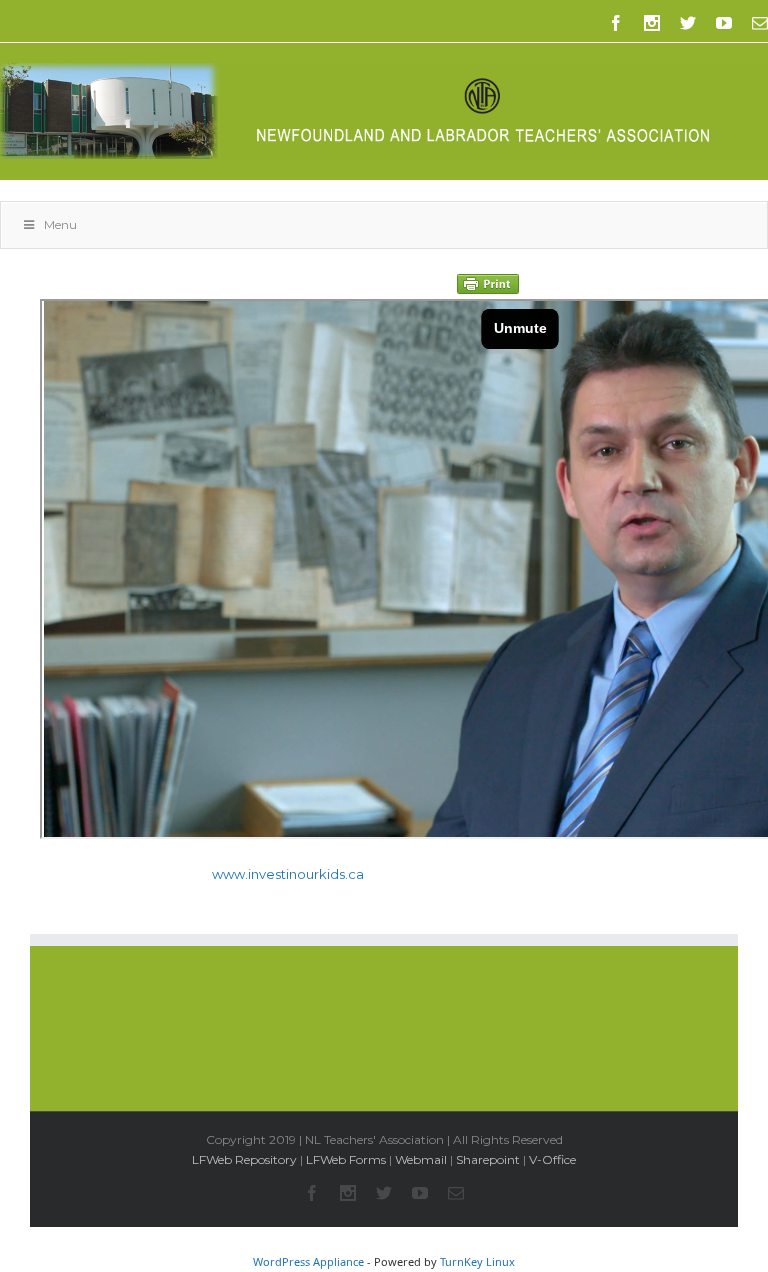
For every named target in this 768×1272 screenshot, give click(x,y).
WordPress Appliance (308, 1261)
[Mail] (760, 23)
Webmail (421, 1159)
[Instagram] (652, 23)
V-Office (552, 1159)
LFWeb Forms (346, 1159)
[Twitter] (688, 23)
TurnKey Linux (477, 1261)
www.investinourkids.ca (288, 874)
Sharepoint (488, 1159)
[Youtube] (724, 23)
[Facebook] (616, 23)
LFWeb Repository (244, 1159)
